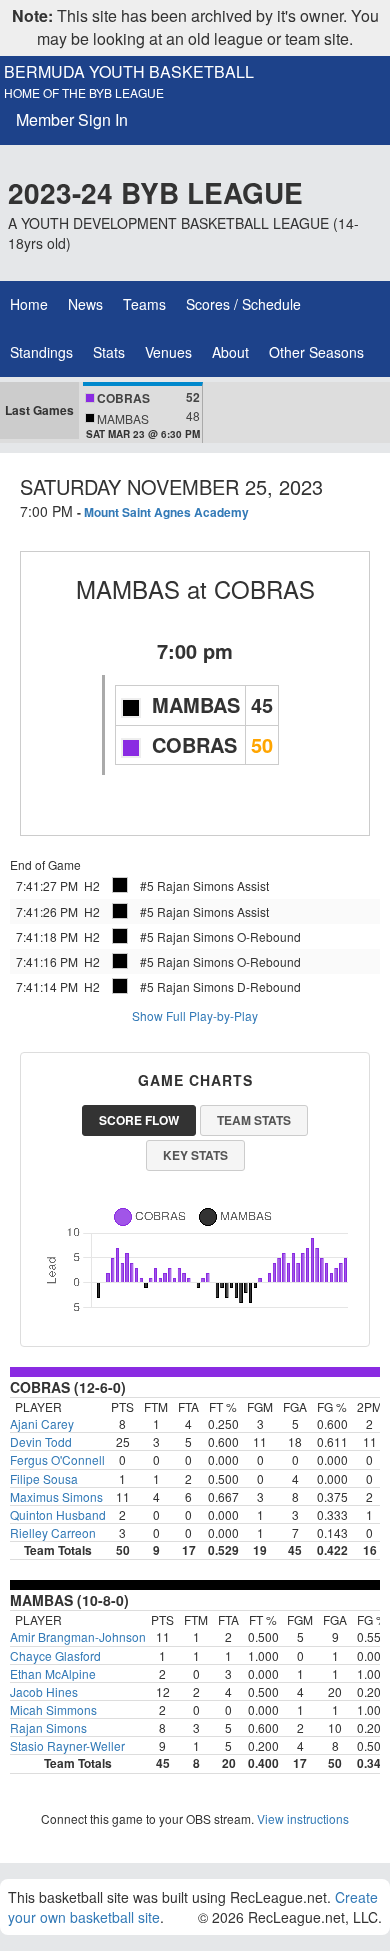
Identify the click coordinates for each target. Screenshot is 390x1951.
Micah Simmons (53, 1709)
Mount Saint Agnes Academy (166, 512)
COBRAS (264, 588)
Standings (41, 352)
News (85, 304)
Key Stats (195, 1155)
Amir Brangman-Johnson (78, 1636)
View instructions (303, 1818)
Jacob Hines (44, 1691)
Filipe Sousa (44, 1478)
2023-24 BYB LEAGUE (155, 192)
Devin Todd (41, 1441)
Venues (168, 352)
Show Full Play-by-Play (195, 1015)
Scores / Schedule (243, 304)
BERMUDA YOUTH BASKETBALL (129, 72)
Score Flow (139, 1120)
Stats (109, 352)
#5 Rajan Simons (187, 885)
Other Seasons (316, 352)
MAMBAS (128, 588)
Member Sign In (72, 119)
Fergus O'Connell (57, 1459)
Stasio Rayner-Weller (67, 1745)
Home (29, 304)
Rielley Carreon (53, 1532)
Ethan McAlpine (53, 1673)
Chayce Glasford (55, 1655)
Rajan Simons (48, 1727)
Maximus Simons (56, 1496)
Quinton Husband (58, 1514)
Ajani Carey (42, 1423)
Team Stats (254, 1120)
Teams (144, 304)
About (230, 352)
